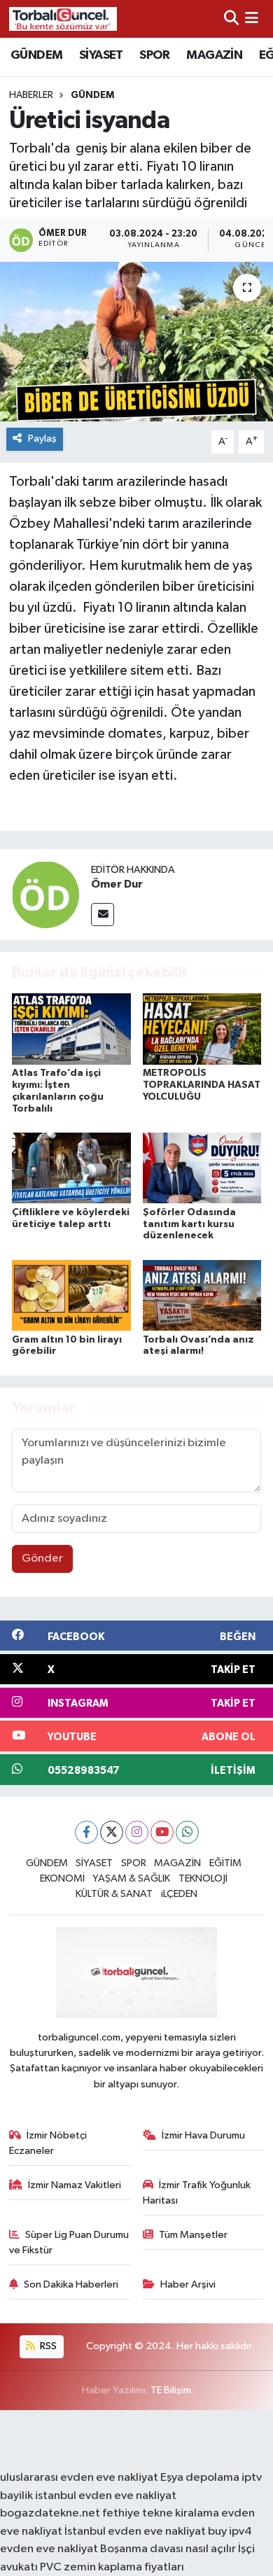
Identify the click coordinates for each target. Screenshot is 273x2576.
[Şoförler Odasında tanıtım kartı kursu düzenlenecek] (202, 1168)
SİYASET (101, 55)
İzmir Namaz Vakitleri (75, 2185)
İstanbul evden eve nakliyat (135, 2532)
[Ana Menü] (252, 19)
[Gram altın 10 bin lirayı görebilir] (71, 1295)
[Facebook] (86, 1832)
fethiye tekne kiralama (161, 2513)
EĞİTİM (225, 1863)
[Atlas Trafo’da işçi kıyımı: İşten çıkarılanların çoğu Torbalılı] (71, 1029)
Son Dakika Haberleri (71, 2284)
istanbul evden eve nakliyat (106, 2496)
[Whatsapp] (187, 1832)
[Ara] (231, 19)
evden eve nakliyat (49, 2549)
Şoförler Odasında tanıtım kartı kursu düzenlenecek (189, 1224)
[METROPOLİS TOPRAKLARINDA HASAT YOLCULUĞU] (202, 1029)
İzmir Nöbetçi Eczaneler (48, 2143)
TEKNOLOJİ (203, 1878)
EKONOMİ (62, 1878)
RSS (47, 2346)
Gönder (42, 1559)
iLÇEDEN (179, 1894)
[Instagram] (137, 1832)
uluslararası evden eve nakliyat (79, 2478)
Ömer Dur (117, 884)
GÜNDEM (36, 55)
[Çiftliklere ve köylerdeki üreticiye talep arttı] (71, 1168)
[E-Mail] (103, 915)
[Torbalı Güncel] (63, 19)
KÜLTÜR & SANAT (114, 1894)
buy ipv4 (230, 2532)
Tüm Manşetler (193, 2235)
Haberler (31, 95)
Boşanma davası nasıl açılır (168, 2549)
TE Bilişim (171, 2390)
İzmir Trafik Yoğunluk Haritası (197, 2193)
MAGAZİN (214, 55)
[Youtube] (162, 1832)
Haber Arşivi (188, 2284)
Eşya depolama (200, 2478)
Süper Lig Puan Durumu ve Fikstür (69, 2242)
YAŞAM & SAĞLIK (131, 1878)
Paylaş (42, 439)
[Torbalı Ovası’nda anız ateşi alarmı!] (202, 1295)
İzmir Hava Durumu (203, 2135)
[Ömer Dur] (45, 894)
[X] (112, 1832)
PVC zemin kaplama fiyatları (112, 2567)
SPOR (155, 55)
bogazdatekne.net (51, 2513)
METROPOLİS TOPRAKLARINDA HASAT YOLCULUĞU (202, 1085)
